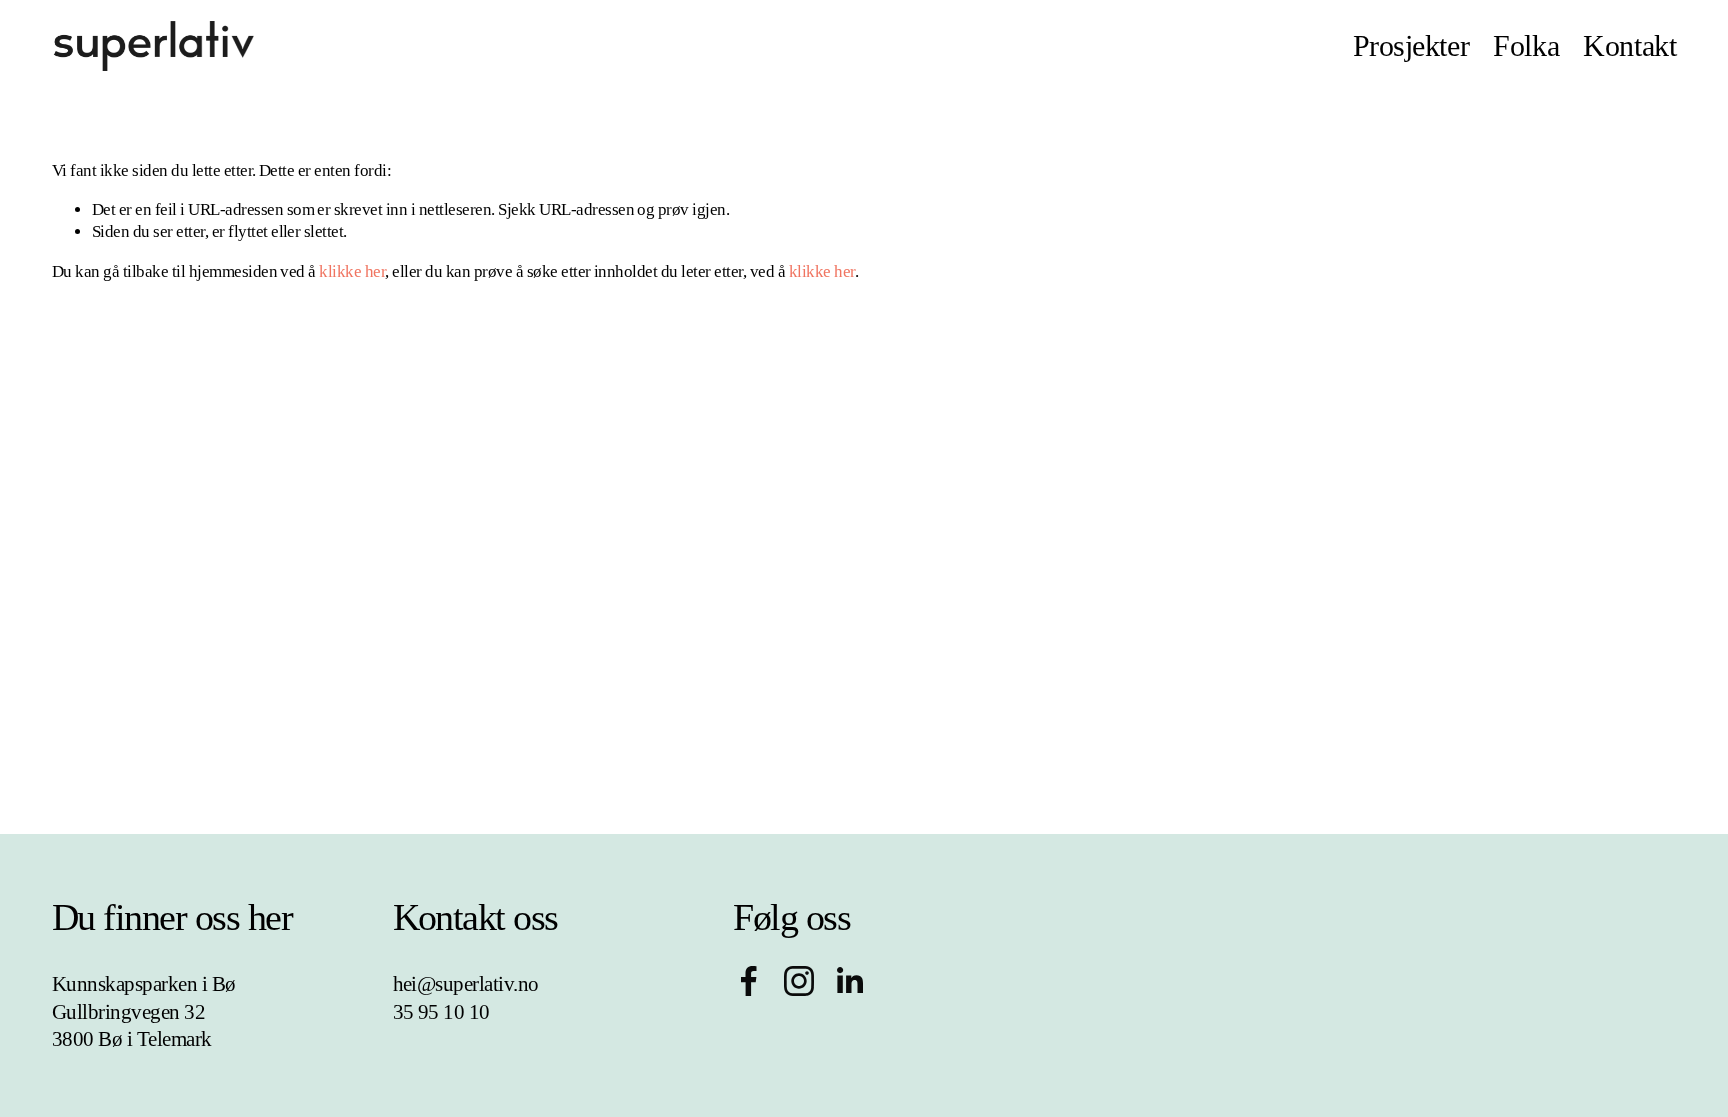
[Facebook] (749, 981)
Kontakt (1629, 45)
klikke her (352, 271)
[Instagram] (799, 981)
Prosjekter (1411, 45)
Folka (1526, 45)
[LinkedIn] (849, 981)
